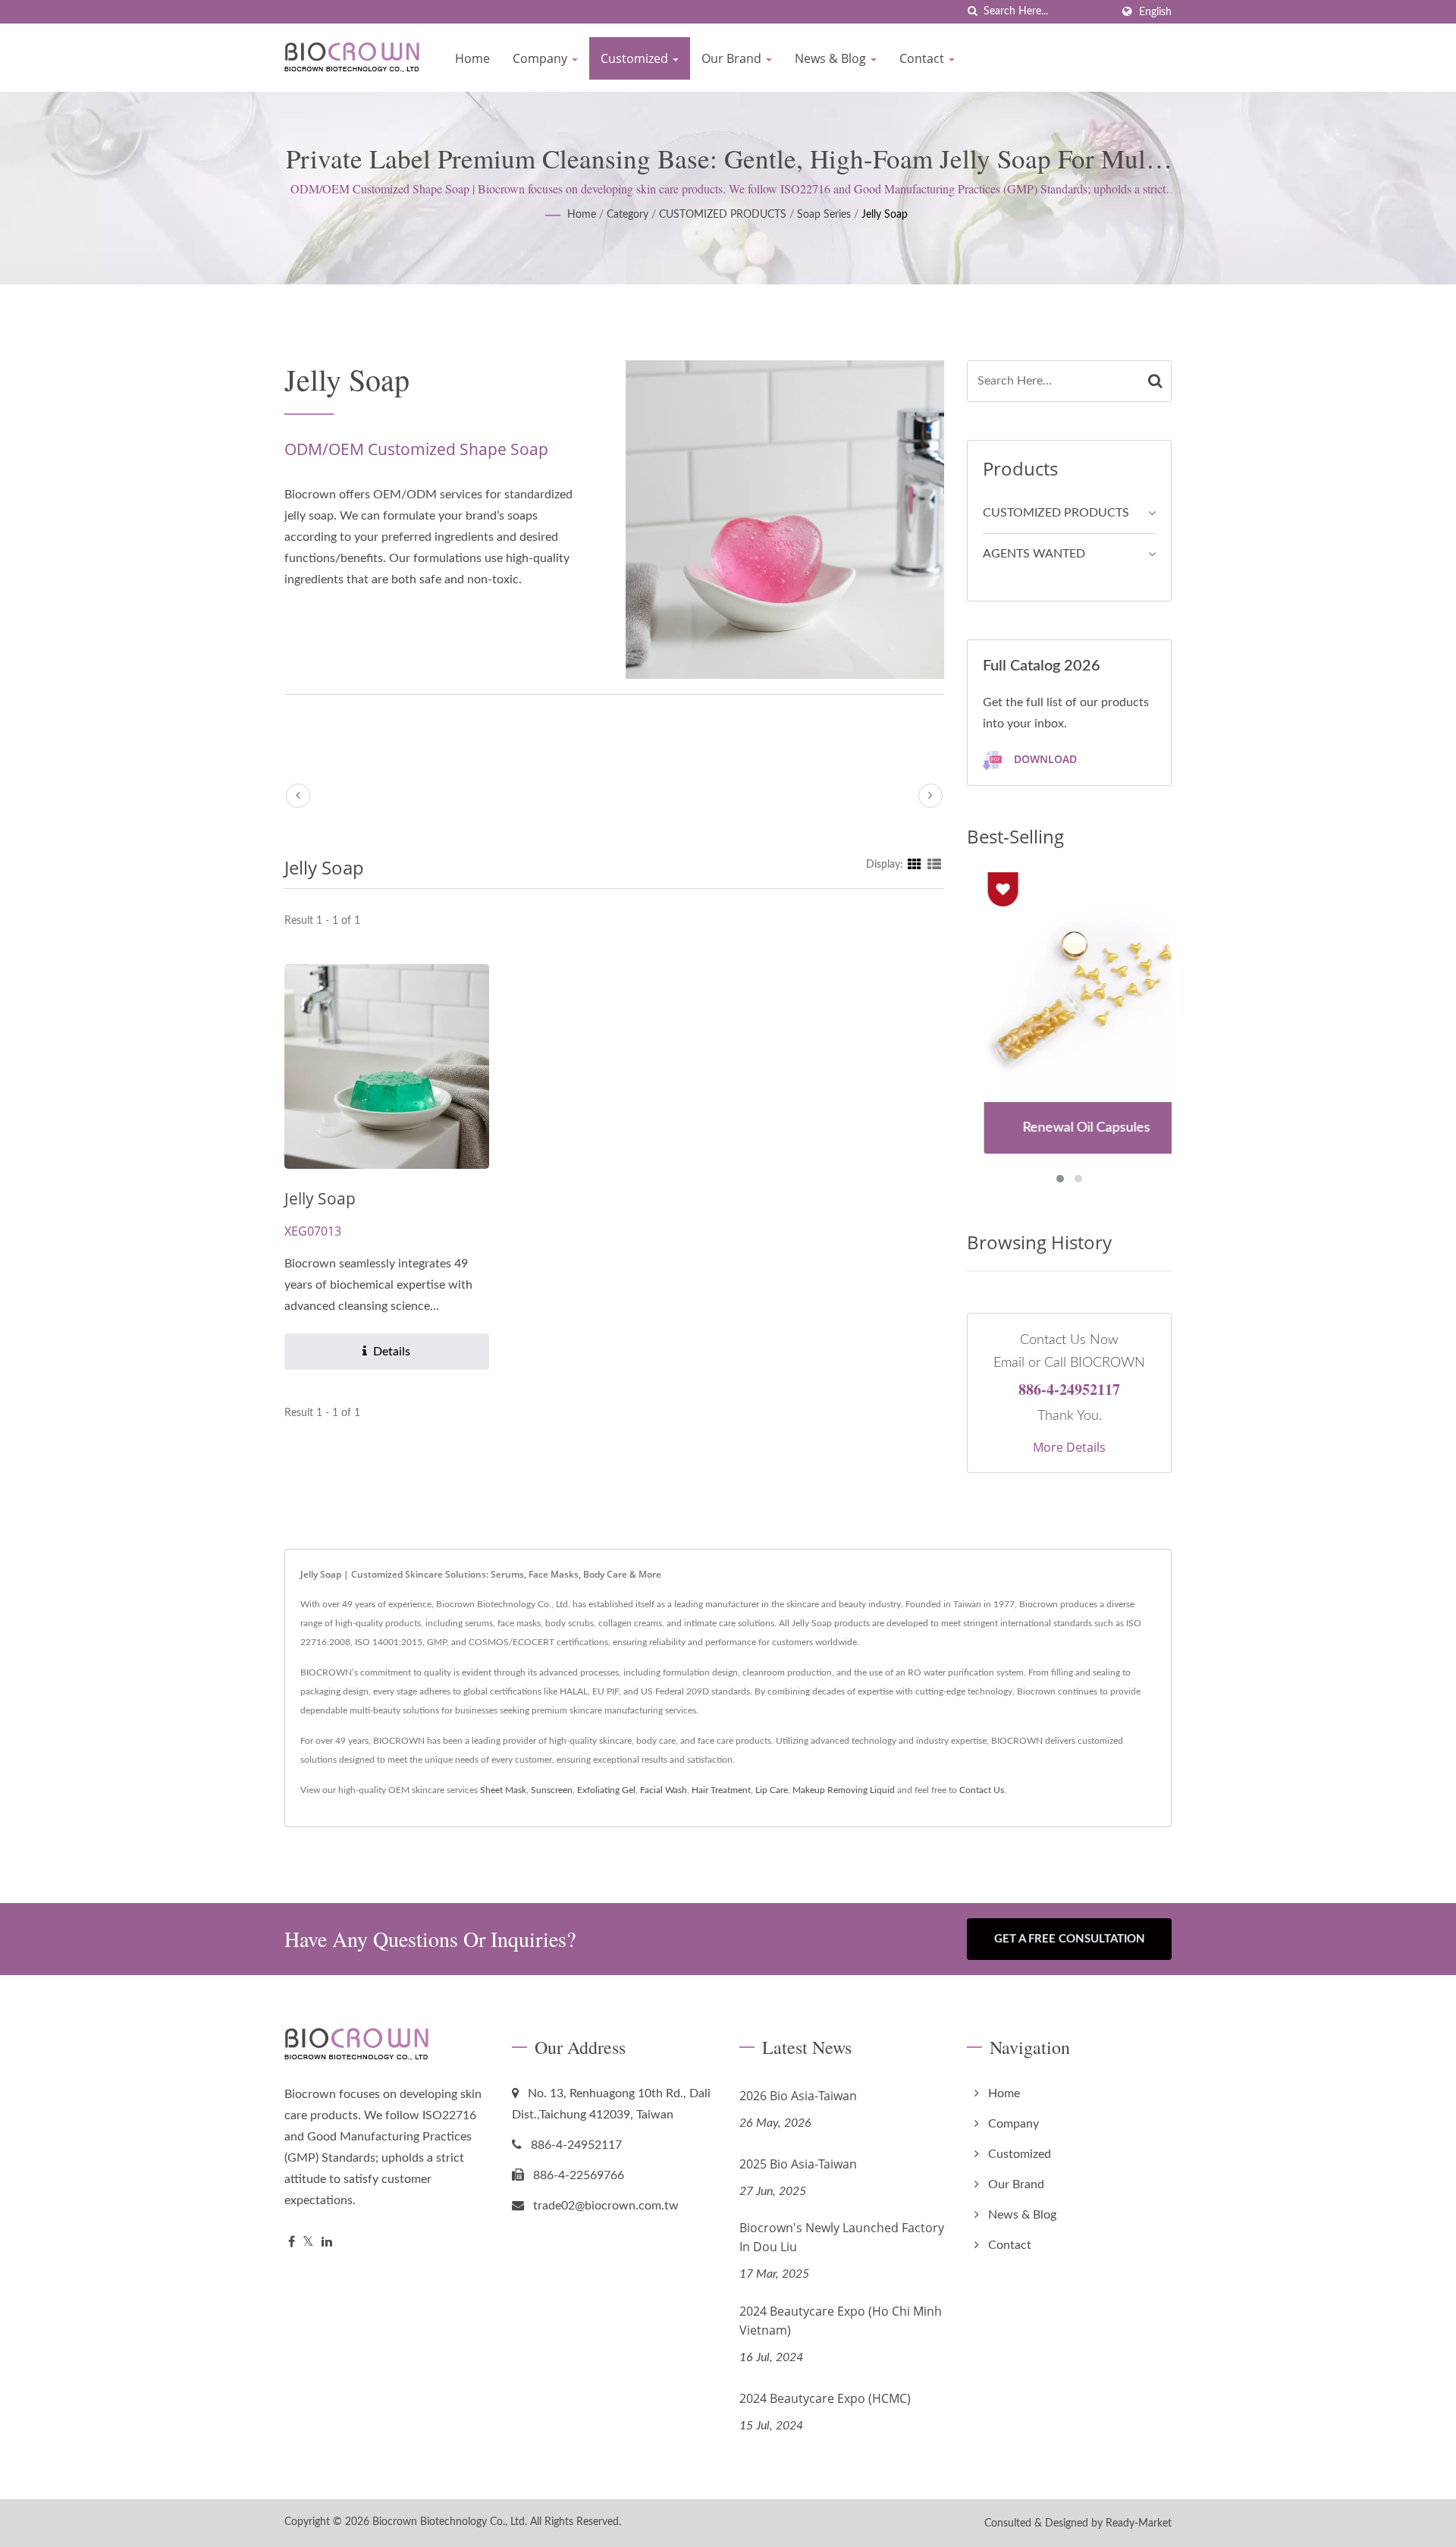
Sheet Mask (503, 1790)
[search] (972, 12)
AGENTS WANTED (1034, 554)
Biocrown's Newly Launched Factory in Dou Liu (842, 2237)
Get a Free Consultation (1070, 1939)
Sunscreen (552, 1790)
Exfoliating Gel (606, 1790)
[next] (930, 796)
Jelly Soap (885, 215)
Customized (636, 58)
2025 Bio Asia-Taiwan (798, 2164)
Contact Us (982, 1790)
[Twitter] (308, 2242)
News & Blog (832, 58)
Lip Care (772, 1790)
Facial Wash (664, 1790)
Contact (923, 58)
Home (472, 58)
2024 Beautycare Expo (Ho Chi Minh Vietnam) (841, 2321)
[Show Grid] (915, 865)
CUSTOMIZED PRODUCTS (723, 215)
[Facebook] (292, 2242)
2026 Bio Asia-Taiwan (798, 2096)
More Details (1069, 1447)
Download (1044, 759)
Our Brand (733, 58)
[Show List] (934, 865)
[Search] (1156, 381)
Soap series (824, 215)
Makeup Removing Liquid (844, 1790)
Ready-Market (1139, 2523)
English (1155, 12)
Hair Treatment (721, 1790)
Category (628, 215)
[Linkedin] (327, 2242)
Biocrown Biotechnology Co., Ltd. (450, 2522)
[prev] (298, 796)
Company (541, 58)
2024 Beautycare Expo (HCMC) (825, 2398)
